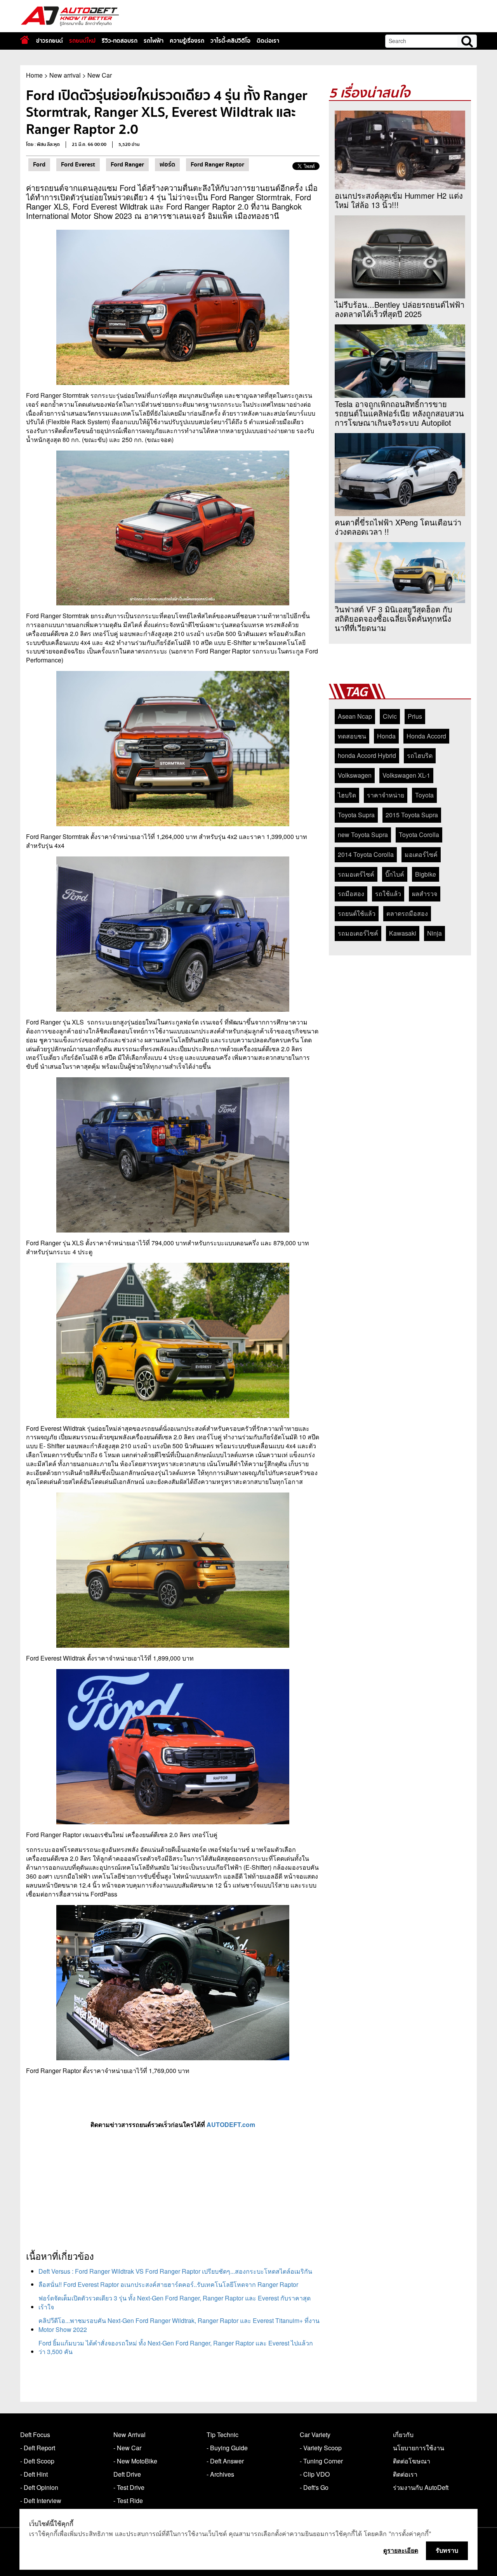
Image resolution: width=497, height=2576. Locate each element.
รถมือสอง (351, 894)
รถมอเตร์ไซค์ (356, 874)
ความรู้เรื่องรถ (187, 41)
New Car (100, 75)
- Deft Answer (225, 2461)
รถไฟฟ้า (154, 41)
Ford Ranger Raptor (217, 165)
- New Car (127, 2448)
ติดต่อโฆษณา (412, 2461)
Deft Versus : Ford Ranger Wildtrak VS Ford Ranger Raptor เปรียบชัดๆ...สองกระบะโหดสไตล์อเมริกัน (175, 2271)
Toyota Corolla (419, 835)
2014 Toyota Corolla (366, 854)
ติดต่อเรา (268, 41)
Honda (386, 736)
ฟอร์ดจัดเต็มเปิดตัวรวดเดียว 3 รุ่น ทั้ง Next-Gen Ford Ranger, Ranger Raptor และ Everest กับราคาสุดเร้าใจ (175, 2302)
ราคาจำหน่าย (386, 795)
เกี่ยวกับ (403, 2435)
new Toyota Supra (363, 835)
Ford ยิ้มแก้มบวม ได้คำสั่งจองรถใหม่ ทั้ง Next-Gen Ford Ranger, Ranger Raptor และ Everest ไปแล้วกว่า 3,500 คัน (176, 2347)
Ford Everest (78, 165)
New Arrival (129, 2435)
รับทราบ (447, 2550)
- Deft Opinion (39, 2487)
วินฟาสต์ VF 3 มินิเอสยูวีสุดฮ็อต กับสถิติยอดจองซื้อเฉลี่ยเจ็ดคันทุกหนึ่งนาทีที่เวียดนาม (394, 619)
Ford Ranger (127, 165)
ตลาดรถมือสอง (407, 913)
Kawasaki (403, 933)
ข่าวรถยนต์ (50, 41)
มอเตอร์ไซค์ (421, 854)
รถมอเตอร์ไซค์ (358, 933)
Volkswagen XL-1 (406, 775)
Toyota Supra (356, 815)
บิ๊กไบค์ (395, 874)
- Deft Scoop (37, 2461)
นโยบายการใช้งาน (419, 2448)
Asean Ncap (355, 716)
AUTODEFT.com (231, 2124)
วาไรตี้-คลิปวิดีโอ (230, 41)
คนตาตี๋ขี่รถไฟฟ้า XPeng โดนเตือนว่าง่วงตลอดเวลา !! (398, 527)
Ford (39, 165)
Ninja (434, 933)
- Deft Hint (34, 2474)
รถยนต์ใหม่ (82, 41)
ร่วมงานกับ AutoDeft (421, 2487)
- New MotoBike (135, 2461)
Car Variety (315, 2435)
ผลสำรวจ (425, 894)
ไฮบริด (347, 795)
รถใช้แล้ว (388, 894)
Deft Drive (127, 2474)
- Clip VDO (315, 2474)
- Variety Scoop (321, 2448)
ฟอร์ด (167, 165)
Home (34, 75)
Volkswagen (355, 775)
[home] (25, 40)
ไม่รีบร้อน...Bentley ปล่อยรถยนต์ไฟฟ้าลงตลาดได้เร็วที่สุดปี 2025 (400, 309)
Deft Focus (35, 2435)
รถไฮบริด (420, 755)
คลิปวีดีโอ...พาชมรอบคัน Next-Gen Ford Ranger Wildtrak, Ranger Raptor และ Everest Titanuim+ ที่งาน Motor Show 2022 (179, 2325)
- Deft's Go (314, 2487)
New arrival (65, 75)
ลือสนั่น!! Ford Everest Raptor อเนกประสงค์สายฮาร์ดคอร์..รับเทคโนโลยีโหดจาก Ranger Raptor (168, 2284)
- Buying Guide (227, 2448)
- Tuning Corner (321, 2461)
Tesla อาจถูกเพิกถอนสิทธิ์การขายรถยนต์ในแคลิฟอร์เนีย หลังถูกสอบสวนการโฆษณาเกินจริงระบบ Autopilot (399, 413)
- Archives (220, 2474)
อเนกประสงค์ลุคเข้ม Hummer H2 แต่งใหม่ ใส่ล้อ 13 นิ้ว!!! (399, 200)
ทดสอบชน (352, 736)
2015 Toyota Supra (412, 815)
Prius (415, 716)
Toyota (424, 795)
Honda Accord (426, 736)
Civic (390, 716)
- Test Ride (128, 2501)
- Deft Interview (41, 2501)
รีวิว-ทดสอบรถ (120, 41)
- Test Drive (129, 2487)
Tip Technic (222, 2435)
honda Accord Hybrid (367, 755)
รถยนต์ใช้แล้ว (357, 913)
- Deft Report (38, 2448)
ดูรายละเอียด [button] (401, 2550)
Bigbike (426, 874)
